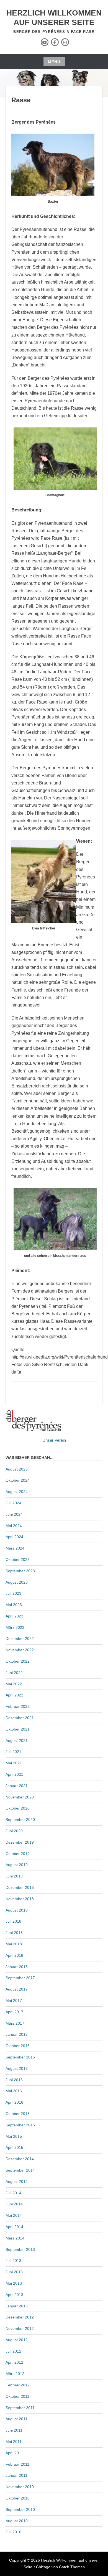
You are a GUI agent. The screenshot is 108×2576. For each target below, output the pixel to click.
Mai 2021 (14, 1763)
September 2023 (20, 1571)
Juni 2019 (14, 1876)
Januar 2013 (17, 2306)
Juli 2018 (13, 1921)
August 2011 (16, 2419)
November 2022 (20, 1650)
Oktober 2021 (18, 1729)
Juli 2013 (13, 2261)
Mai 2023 (14, 1605)
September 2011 (20, 2408)
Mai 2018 (14, 1944)
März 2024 (15, 1548)
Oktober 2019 (18, 1854)
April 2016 (14, 2102)
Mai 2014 (14, 2215)
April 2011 (14, 2453)
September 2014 (20, 2170)
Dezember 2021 (20, 1718)
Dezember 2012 (20, 2317)
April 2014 (14, 2227)
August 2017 (17, 1989)
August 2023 (17, 1582)
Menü (54, 62)
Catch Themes (72, 2567)
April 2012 (14, 2362)
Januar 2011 (16, 2475)
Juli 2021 (13, 1752)
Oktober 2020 (18, 1808)
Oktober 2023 (18, 1560)
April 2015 (14, 2147)
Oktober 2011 (17, 2396)
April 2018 (14, 1955)
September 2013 (20, 2249)
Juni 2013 (14, 2272)
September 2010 (20, 2509)
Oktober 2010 (18, 2498)
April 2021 (14, 1774)
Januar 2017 (17, 2034)
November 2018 (20, 1899)
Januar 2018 (17, 1967)
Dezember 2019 (20, 1842)
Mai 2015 (14, 2136)
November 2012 (20, 2328)
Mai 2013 (14, 2283)
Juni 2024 (14, 1514)
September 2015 (20, 2125)
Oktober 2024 (18, 1480)
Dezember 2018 (20, 1887)
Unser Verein (54, 1440)
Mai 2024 (14, 1526)
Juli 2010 (13, 2532)
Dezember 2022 (20, 1639)
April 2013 (14, 2295)
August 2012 (17, 2340)
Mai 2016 (14, 2091)
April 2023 (14, 1616)
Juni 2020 (14, 1831)
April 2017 (14, 2012)
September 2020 (20, 1820)
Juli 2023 (13, 1593)
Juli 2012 (13, 2351)
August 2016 (17, 2068)
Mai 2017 (14, 2001)
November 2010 (20, 2487)
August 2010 (17, 2521)
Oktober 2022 (18, 1661)
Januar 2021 (17, 1786)
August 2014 (17, 2182)
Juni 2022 (14, 1673)
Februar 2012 (18, 2385)
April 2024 (14, 1537)
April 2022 (14, 1695)
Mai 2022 (14, 1684)
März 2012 (15, 2374)
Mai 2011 (14, 2442)
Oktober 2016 (18, 2046)
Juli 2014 (13, 2193)
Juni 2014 (14, 2204)
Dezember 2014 (20, 2159)
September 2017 (20, 1978)
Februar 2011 (17, 2464)
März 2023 (15, 1627)
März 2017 (15, 2023)
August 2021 (17, 1741)
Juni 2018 (14, 1933)
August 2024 (17, 1492)
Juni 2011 (14, 2430)
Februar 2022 (18, 1706)
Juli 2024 (13, 1503)
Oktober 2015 (18, 2114)
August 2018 (17, 1910)
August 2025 (17, 1469)
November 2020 (20, 1797)
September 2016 (20, 2057)
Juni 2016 (14, 2080)
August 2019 (17, 1865)
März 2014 (15, 2238)
